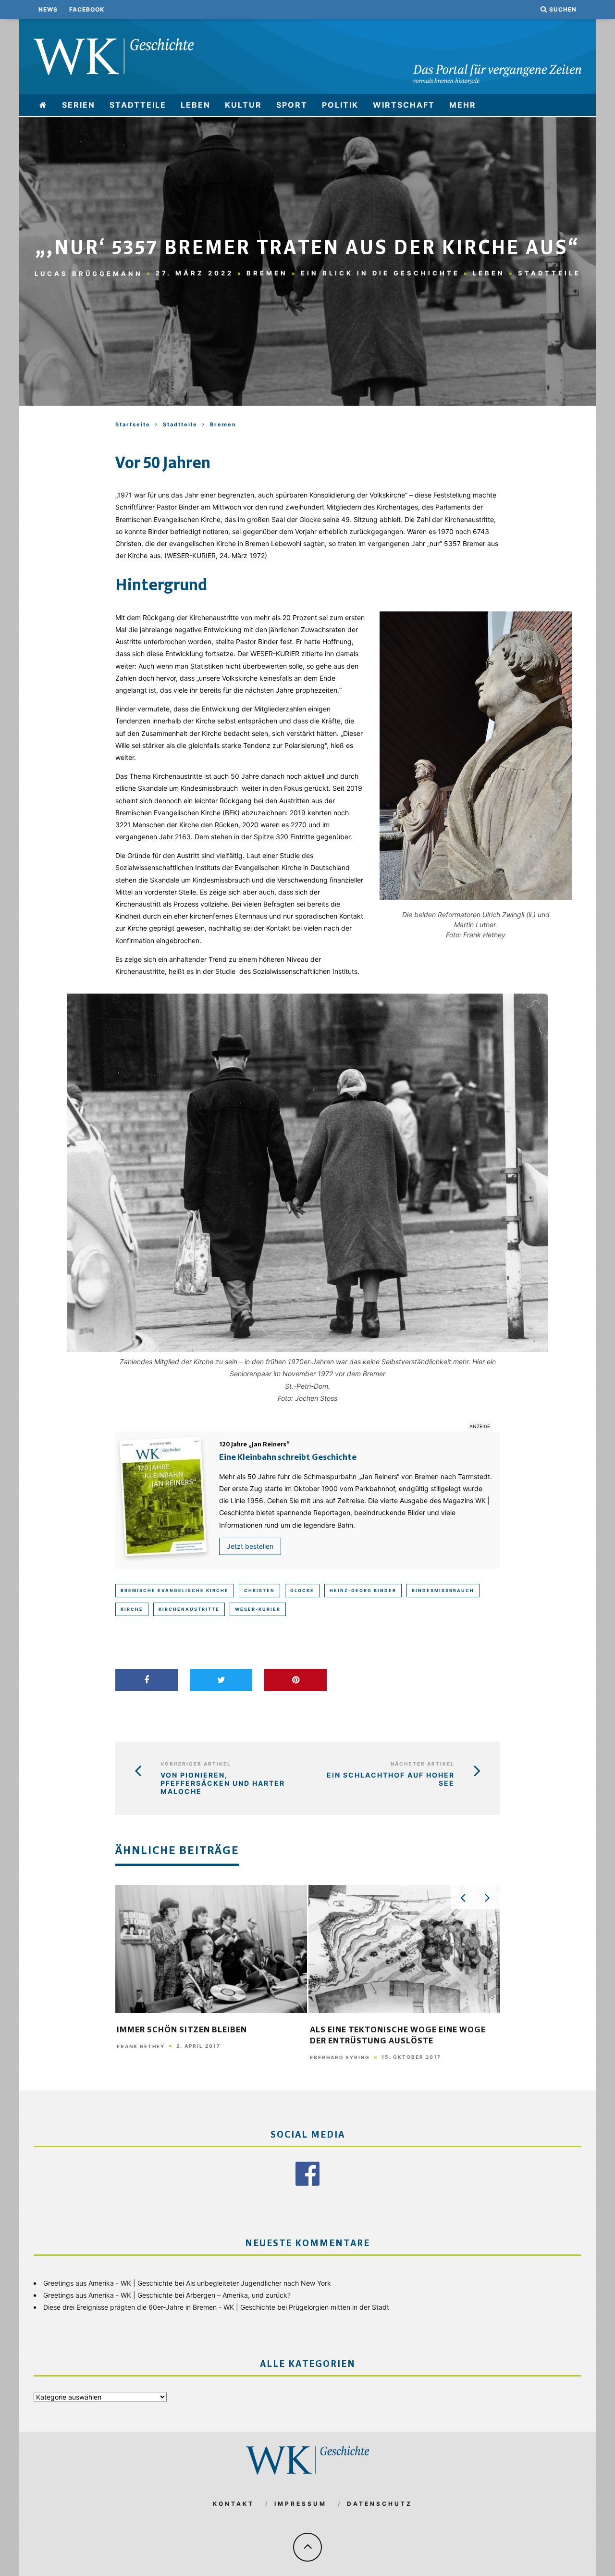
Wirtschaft (404, 105)
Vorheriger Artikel (196, 1764)
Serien (79, 105)
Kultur (243, 105)
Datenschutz (380, 2504)
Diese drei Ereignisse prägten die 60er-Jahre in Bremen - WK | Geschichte (159, 2307)
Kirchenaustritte (189, 1609)
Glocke (302, 1590)
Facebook (87, 9)
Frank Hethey (141, 2046)
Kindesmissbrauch (443, 1590)
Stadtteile (138, 105)
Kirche (132, 1609)
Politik (340, 105)
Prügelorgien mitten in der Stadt (339, 2307)
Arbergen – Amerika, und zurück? (238, 2295)
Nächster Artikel (423, 1764)
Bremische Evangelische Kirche (175, 1590)
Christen (259, 1590)
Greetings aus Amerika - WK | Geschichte (108, 2283)
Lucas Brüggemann (89, 273)
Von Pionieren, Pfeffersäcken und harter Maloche (223, 1783)
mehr (463, 105)
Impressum (301, 2504)
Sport (292, 105)
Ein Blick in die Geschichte (380, 273)
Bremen (267, 273)
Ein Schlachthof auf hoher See (391, 1779)
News (48, 9)
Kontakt (234, 2504)
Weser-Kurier (258, 1609)
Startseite (133, 424)
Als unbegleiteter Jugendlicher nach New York (258, 2283)
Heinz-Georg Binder (363, 1590)
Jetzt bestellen (250, 1546)
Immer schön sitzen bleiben (182, 2030)
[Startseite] (43, 105)
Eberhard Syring (340, 2057)
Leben (196, 105)
